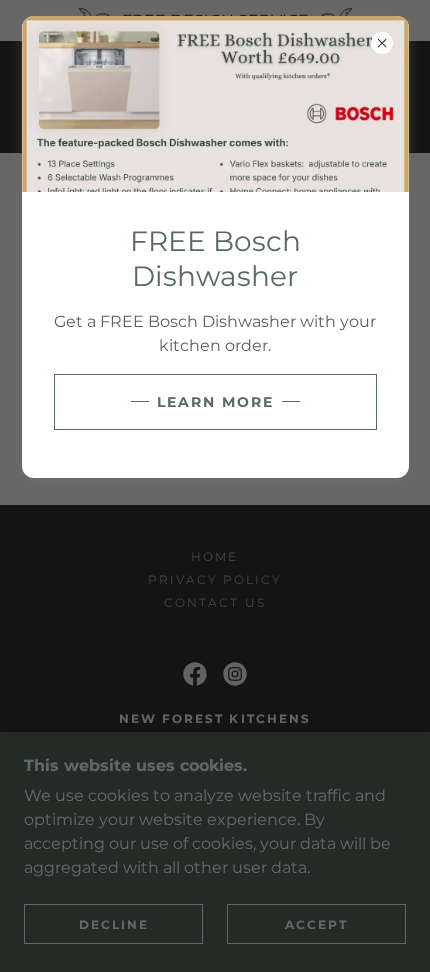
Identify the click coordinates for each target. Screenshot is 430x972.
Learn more (215, 402)
